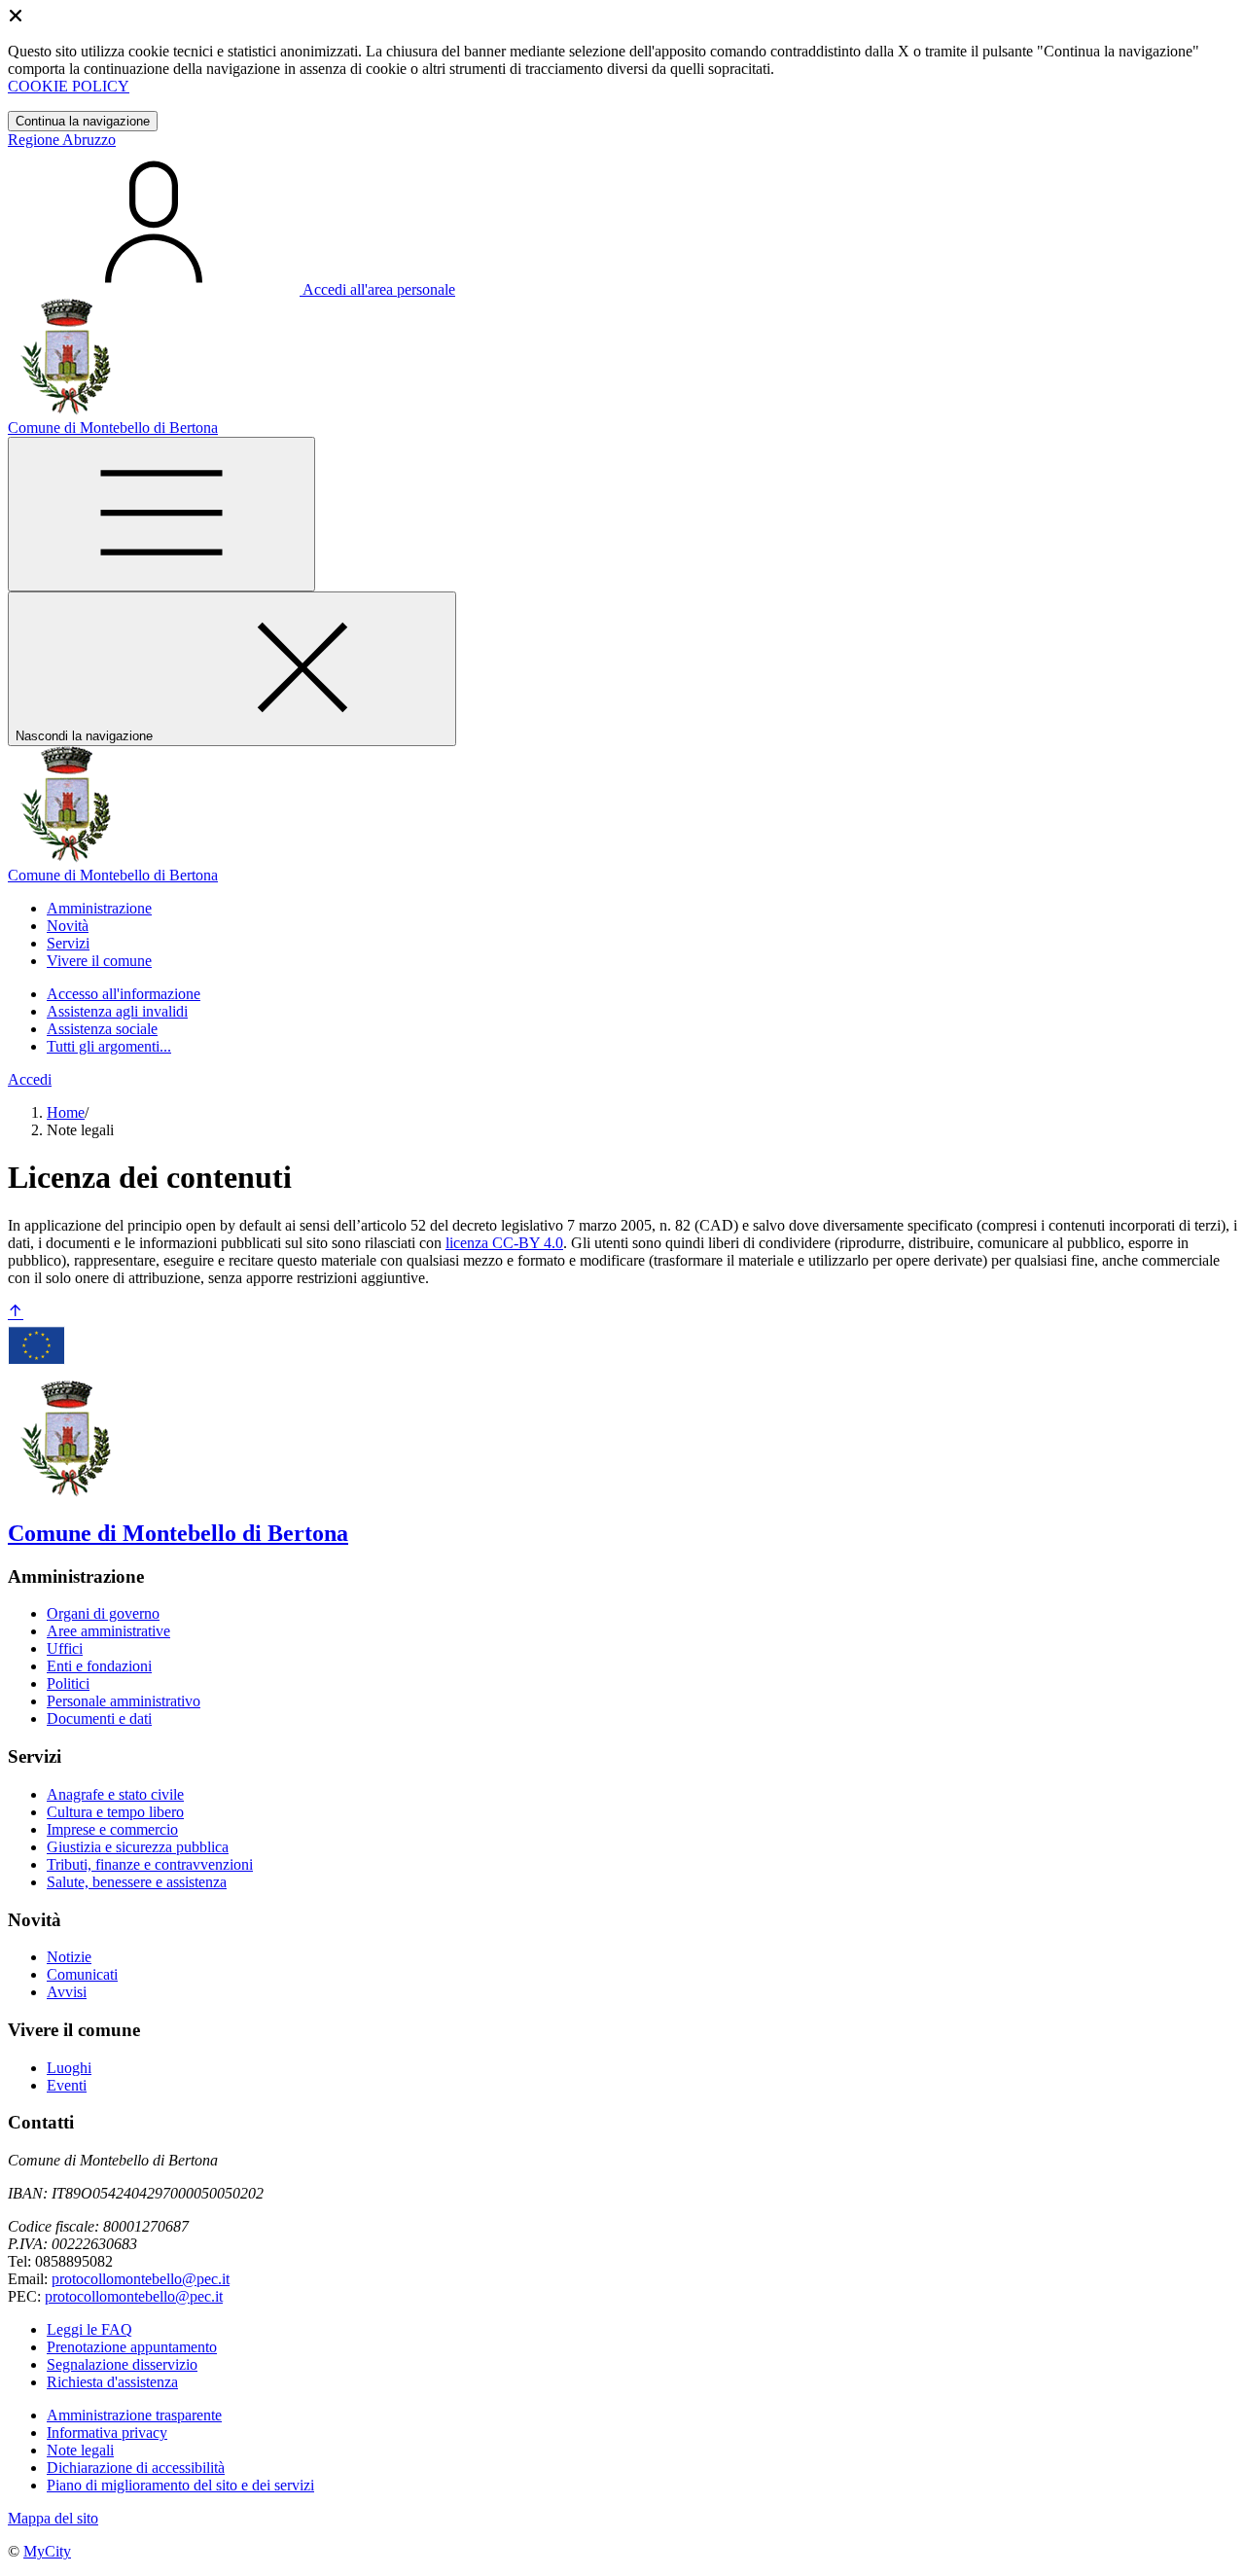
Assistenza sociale (102, 1029)
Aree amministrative (108, 1631)
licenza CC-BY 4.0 (504, 1243)
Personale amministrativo (124, 1701)
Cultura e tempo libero (115, 1812)
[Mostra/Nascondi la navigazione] (161, 514)
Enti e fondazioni (99, 1666)
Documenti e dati (99, 1718)
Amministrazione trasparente (134, 2415)
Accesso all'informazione (124, 994)
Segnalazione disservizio (122, 2364)
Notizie (69, 1957)
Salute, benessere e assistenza (137, 1882)
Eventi (67, 2085)
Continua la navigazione (83, 121)
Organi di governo (103, 1613)
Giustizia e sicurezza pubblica (138, 1847)
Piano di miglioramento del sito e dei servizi (180, 2485)
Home (66, 1112)
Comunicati (82, 1974)
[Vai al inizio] (16, 1313)
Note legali (80, 2450)
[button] (99, 908)
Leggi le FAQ (89, 2329)
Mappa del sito (53, 2518)
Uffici (65, 1648)
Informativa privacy (107, 2433)
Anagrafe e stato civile (115, 1794)
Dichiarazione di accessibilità (136, 2468)
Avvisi (67, 1992)
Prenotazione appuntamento (132, 2347)
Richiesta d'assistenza (112, 2382)
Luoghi (69, 2068)
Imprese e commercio (112, 1829)
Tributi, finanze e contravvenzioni (150, 1864)
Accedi (30, 1079)
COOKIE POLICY (69, 86)
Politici (68, 1683)
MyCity (47, 2551)
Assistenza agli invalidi (117, 1011)
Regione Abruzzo (62, 140)
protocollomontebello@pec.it (141, 2279)
